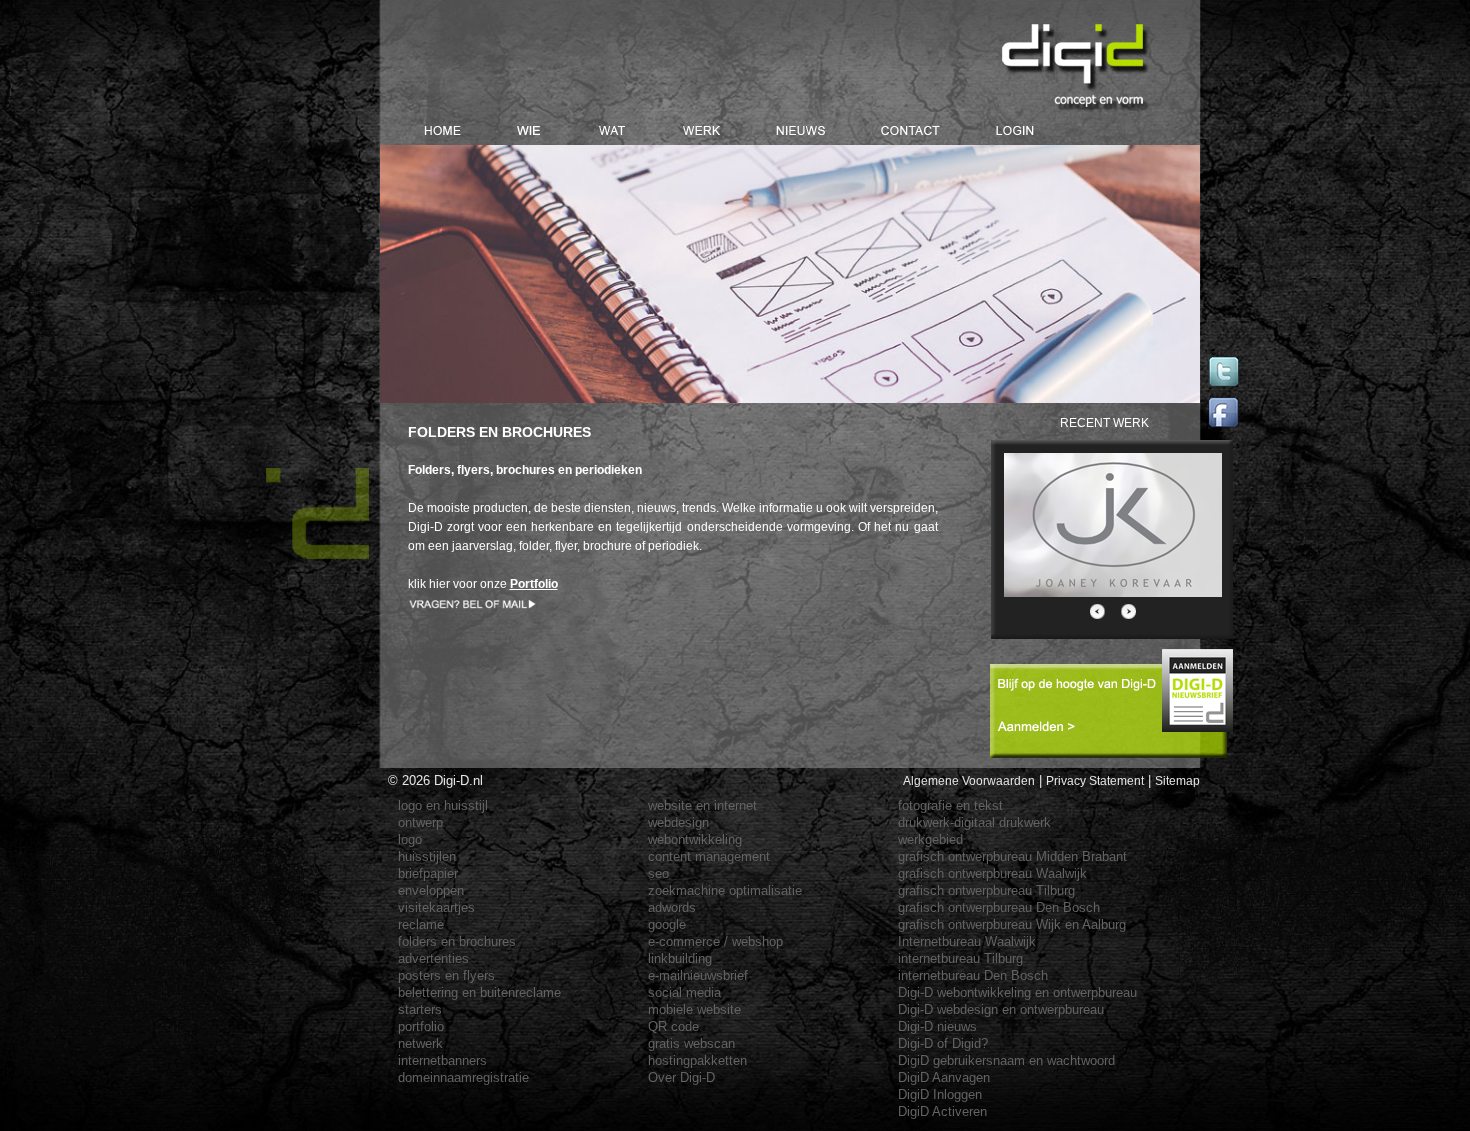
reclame (421, 924)
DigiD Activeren (942, 1111)
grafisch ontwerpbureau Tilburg (986, 890)
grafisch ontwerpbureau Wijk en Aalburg (1012, 924)
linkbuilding (680, 958)
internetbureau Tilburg (960, 958)
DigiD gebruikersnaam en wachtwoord (1006, 1060)
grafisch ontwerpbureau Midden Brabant (1012, 856)
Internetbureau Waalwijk (967, 941)
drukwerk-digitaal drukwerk (974, 822)
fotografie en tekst (950, 805)
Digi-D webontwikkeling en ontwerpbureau (1017, 992)
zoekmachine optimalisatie (725, 890)
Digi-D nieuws (937, 1026)
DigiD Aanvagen (944, 1077)
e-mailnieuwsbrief (698, 975)
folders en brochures (457, 941)
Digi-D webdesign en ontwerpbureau (1001, 1009)
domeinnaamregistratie (463, 1077)
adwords (672, 907)
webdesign (678, 822)
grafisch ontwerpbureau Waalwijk (992, 873)
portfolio (421, 1026)
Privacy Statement (1095, 781)
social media (684, 992)
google (667, 924)
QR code (673, 1026)
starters (420, 1009)
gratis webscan (691, 1043)
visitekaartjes (436, 907)
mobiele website (694, 1009)
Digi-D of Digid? (943, 1043)
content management (709, 856)
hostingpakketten (697, 1060)
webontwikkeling (695, 839)
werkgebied (930, 839)
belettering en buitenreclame (479, 992)
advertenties (433, 958)
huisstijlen (427, 856)
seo (658, 873)
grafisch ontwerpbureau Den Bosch (999, 907)
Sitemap (1177, 781)
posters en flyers (446, 975)
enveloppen (431, 890)
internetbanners (442, 1060)
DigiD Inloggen (940, 1094)
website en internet (702, 805)
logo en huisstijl (443, 805)
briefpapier (428, 873)
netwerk (420, 1043)
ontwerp (420, 822)
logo (410, 839)
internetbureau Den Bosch (973, 975)
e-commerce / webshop (715, 941)
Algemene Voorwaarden (969, 781)
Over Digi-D (681, 1077)
